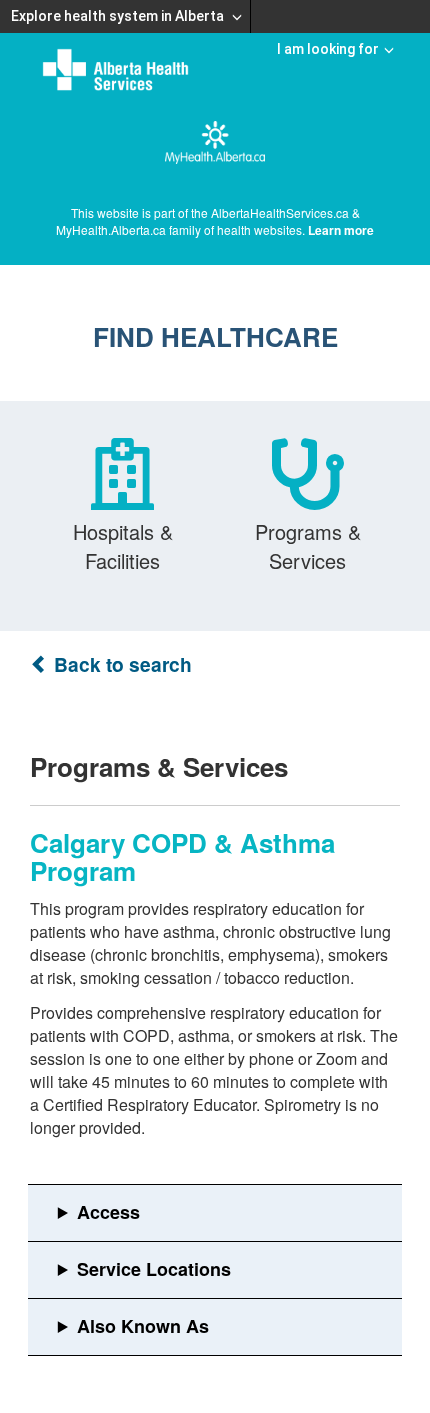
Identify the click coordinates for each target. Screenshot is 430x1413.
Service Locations (154, 1269)
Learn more (341, 230)
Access (108, 1212)
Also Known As (143, 1326)
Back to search (120, 664)
